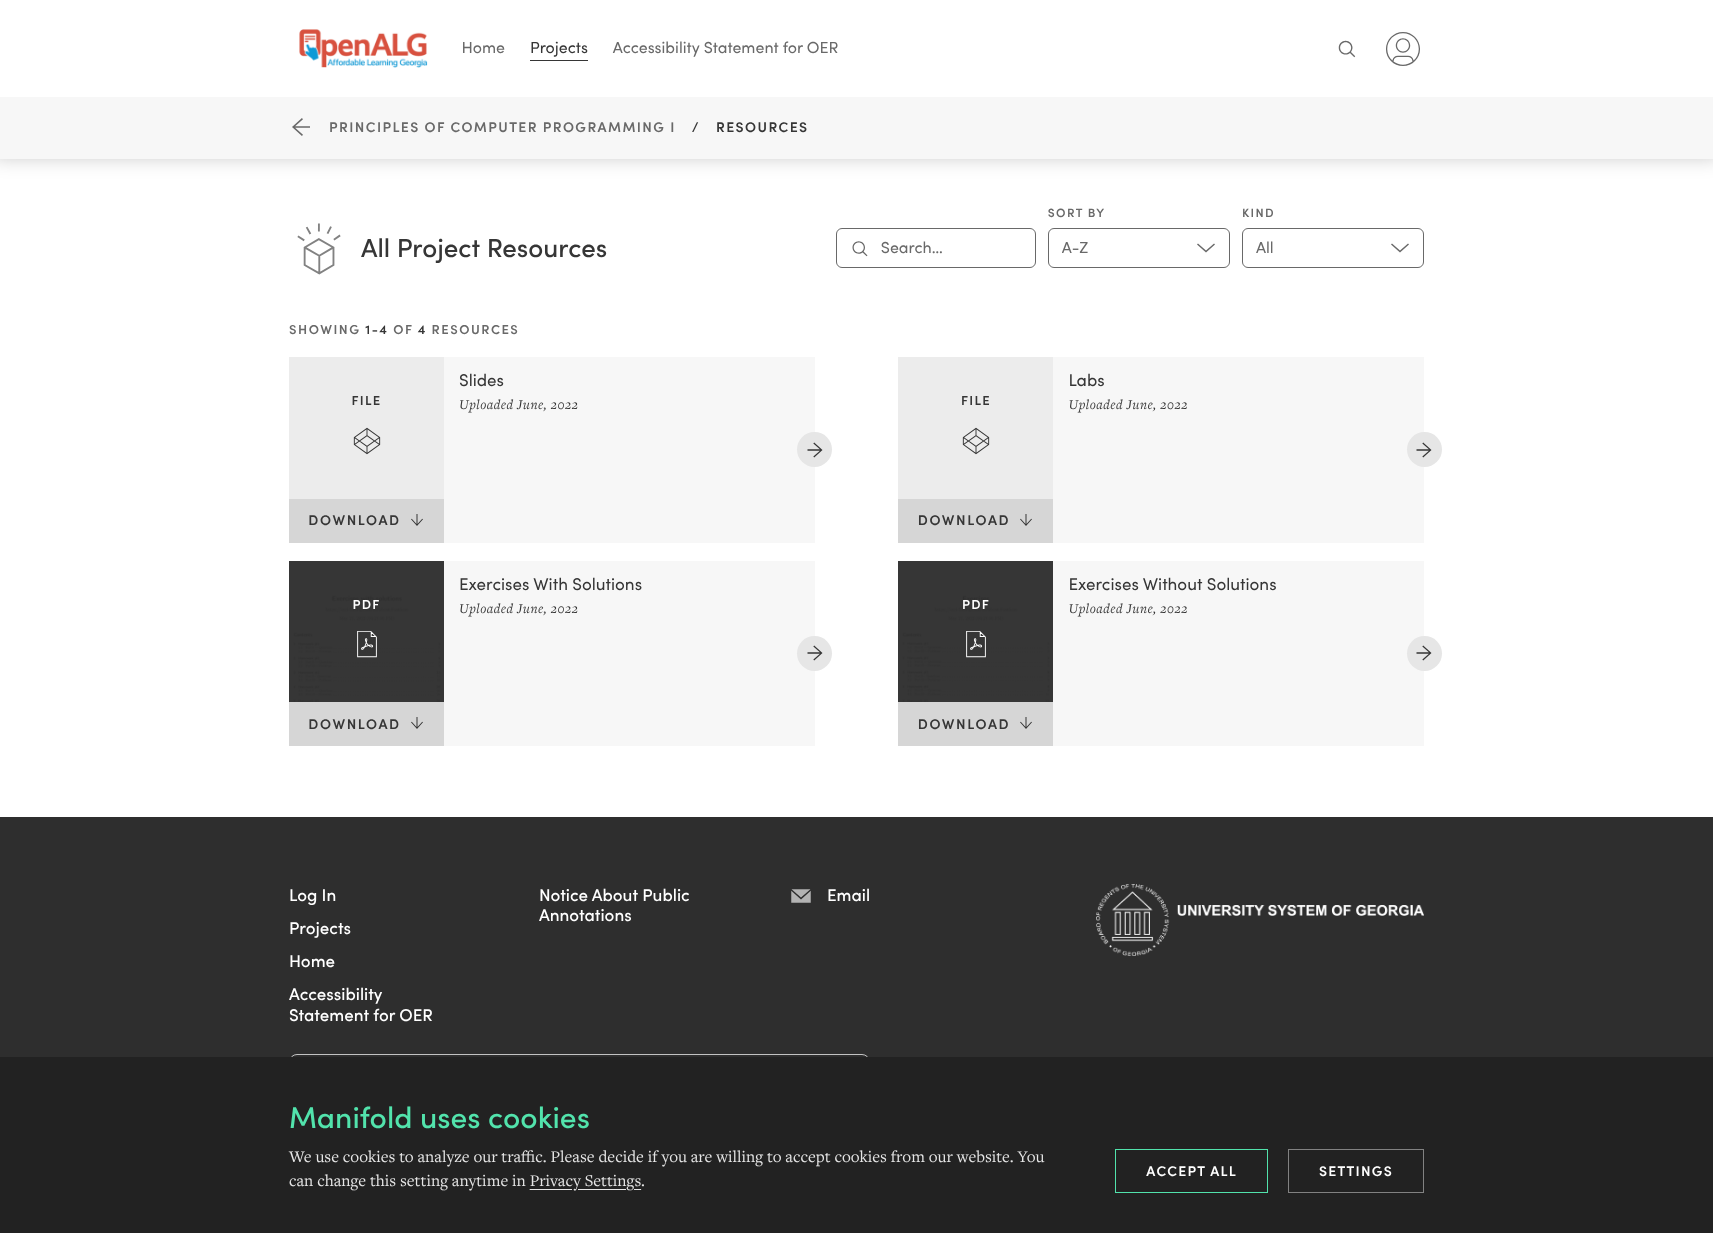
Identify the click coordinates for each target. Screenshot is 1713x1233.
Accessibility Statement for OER (726, 47)
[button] (312, 894)
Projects (559, 47)
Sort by (1077, 213)
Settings (1356, 1170)
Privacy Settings (585, 1181)
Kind (1258, 213)
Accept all (1191, 1170)
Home (484, 47)
